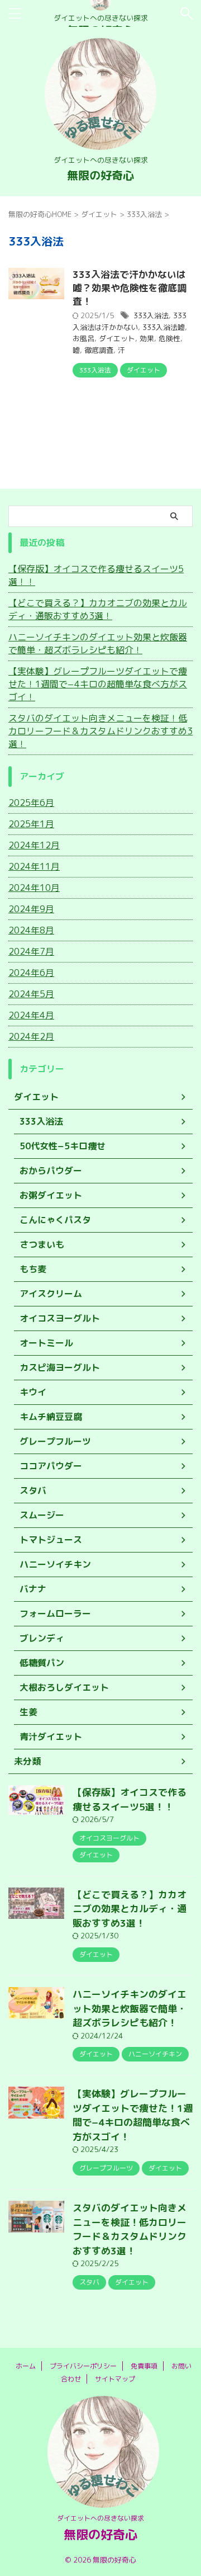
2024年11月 (34, 866)
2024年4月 (31, 1015)
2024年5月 (31, 994)
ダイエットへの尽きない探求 (100, 2518)
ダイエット (117, 338)
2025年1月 (31, 824)
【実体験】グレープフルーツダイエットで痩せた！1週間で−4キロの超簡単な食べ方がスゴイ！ (98, 684)
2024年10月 (34, 888)
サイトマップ (115, 2379)
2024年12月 (34, 845)
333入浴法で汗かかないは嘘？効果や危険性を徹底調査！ (130, 288)
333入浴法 (151, 315)
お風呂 (83, 338)
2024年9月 (31, 909)
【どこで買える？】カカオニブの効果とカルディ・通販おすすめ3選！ (98, 609)
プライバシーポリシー (83, 2366)
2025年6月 (31, 803)
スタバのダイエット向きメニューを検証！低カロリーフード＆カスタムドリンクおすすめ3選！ (100, 731)
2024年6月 (31, 973)
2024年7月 (31, 951)
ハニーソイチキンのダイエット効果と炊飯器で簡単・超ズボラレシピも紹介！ (98, 643)
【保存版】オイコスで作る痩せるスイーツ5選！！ (96, 575)
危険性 (169, 338)
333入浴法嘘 (164, 327)
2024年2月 (31, 1036)
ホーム (26, 2366)
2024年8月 (31, 930)
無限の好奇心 (100, 175)
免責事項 (144, 2366)
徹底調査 (99, 350)
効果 (147, 338)
